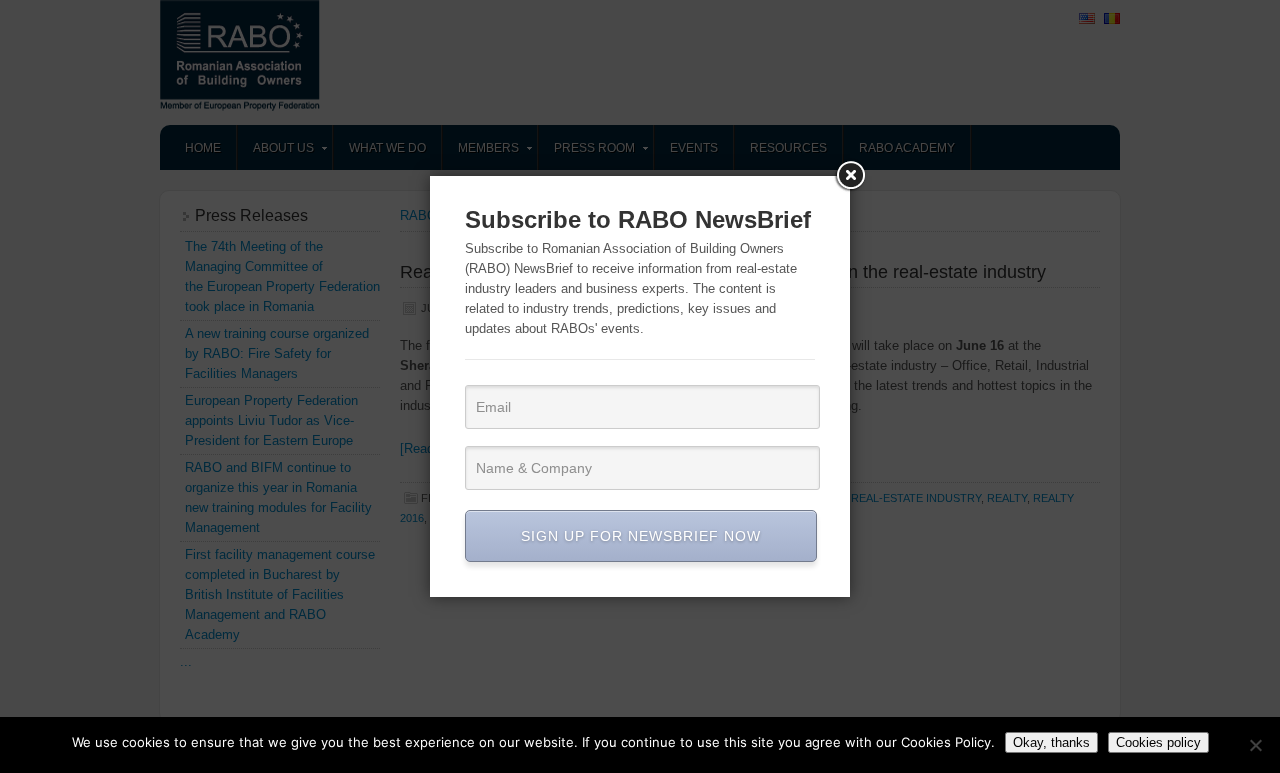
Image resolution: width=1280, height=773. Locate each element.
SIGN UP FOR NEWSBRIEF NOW (641, 536)
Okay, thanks (1051, 742)
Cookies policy (1158, 742)
